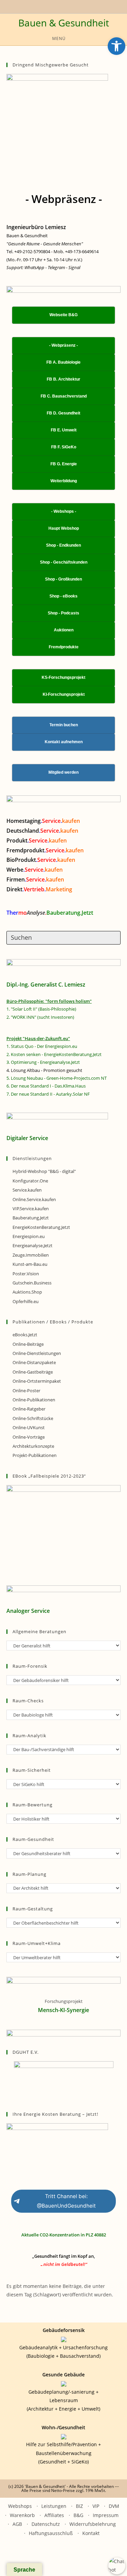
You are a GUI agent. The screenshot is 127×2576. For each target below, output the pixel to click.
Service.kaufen (27, 1190)
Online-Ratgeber (29, 1409)
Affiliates (54, 2515)
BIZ (79, 2506)
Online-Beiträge (28, 1344)
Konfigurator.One (30, 1181)
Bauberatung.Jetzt (31, 1218)
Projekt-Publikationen (35, 1455)
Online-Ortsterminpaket (37, 1381)
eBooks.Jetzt (25, 1335)
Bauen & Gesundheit (64, 23)
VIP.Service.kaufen (31, 1209)
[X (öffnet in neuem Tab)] (43, 6)
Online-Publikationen (34, 1400)
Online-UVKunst (29, 1427)
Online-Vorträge (29, 1437)
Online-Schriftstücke (33, 1418)
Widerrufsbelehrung (93, 2524)
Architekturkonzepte (33, 1446)
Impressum (106, 2515)
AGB (17, 2524)
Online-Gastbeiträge (33, 1372)
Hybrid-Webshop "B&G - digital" (44, 1171)
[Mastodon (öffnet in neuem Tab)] (83, 6)
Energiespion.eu (29, 1236)
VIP (96, 2506)
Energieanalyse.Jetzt (33, 1245)
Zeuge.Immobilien (31, 1255)
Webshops (20, 2506)
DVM (114, 2506)
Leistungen (54, 2506)
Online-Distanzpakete (34, 1362)
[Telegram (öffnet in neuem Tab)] (76, 6)
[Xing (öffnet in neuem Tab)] (57, 6)
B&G (78, 2515)
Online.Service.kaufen (34, 1199)
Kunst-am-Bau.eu (30, 1264)
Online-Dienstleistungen (37, 1353)
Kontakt (91, 2533)
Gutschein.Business (32, 1283)
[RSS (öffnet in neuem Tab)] (65, 6)
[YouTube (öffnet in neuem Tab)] (49, 6)
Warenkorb (22, 2515)
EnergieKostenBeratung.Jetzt (41, 1227)
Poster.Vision (26, 1274)
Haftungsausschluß (51, 2533)
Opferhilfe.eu (26, 1301)
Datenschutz (46, 2524)
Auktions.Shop (27, 1292)
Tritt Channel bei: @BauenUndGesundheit (66, 2201)
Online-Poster (26, 1391)
